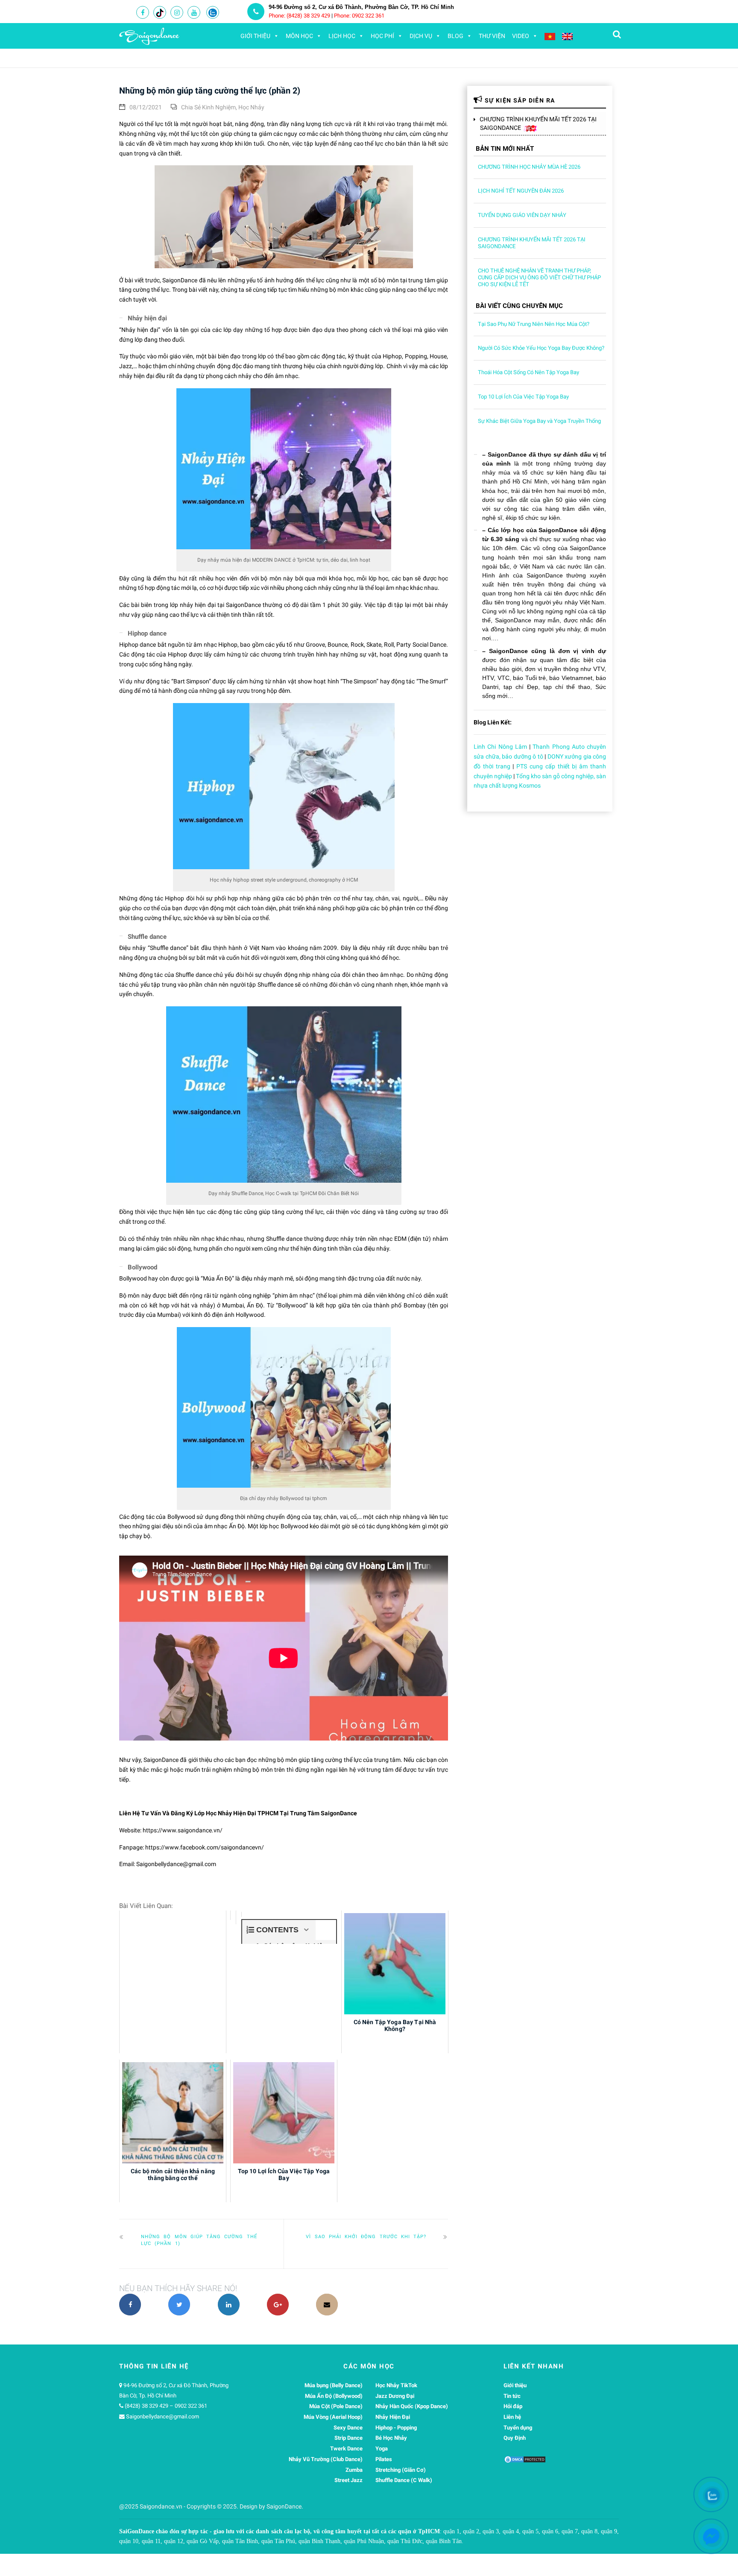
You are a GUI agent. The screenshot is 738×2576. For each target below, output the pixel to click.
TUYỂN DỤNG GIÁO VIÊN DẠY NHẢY (522, 215)
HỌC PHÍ (382, 36)
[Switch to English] (567, 36)
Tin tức (512, 2396)
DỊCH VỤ (421, 36)
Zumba (354, 2470)
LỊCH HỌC (342, 36)
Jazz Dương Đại (395, 2396)
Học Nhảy (251, 107)
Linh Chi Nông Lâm (500, 747)
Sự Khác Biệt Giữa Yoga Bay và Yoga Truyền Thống (539, 421)
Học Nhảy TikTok (396, 2385)
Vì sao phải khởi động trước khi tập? (366, 2237)
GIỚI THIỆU (255, 36)
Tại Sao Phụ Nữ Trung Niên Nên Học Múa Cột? (534, 324)
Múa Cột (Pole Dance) (336, 2406)
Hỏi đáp (513, 2406)
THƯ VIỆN (492, 36)
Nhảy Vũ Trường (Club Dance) (326, 2459)
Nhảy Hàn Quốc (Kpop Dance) (412, 2406)
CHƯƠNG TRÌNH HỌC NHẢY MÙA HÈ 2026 (529, 167)
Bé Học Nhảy (391, 2438)
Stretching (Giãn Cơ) (401, 2470)
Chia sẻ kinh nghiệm (208, 107)
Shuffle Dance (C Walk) (404, 2480)
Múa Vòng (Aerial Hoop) (333, 2417)
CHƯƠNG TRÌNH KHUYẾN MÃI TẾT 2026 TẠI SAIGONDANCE (538, 123)
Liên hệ (512, 2417)
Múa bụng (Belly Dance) (334, 2385)
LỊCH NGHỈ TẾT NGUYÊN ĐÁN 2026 (521, 191)
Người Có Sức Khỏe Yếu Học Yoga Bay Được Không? (541, 348)
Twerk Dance (346, 2449)
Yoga (382, 2449)
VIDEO (521, 36)
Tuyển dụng (518, 2428)
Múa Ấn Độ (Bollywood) (334, 2396)
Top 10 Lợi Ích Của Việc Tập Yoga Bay (523, 397)
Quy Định (515, 2438)
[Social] (143, 13)
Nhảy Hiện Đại (393, 2417)
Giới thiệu (515, 2385)
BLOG (455, 36)
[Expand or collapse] (306, 1930)
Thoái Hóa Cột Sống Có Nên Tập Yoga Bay (529, 372)
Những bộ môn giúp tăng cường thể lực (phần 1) (199, 2240)
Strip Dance (348, 2438)
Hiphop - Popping (396, 2428)
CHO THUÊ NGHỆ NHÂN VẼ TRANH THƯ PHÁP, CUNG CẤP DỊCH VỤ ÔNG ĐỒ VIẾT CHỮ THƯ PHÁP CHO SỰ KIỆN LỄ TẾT (539, 277)
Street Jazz (348, 2480)
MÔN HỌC (299, 36)
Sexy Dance (348, 2428)
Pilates (384, 2459)
